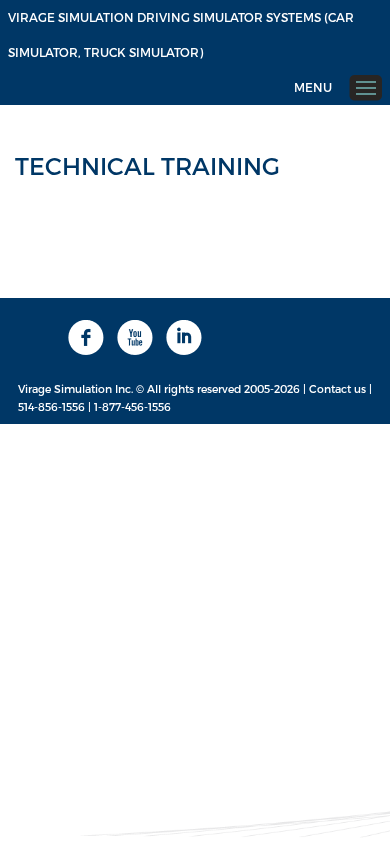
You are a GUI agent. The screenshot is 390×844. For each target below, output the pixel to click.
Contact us (337, 388)
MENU (313, 87)
